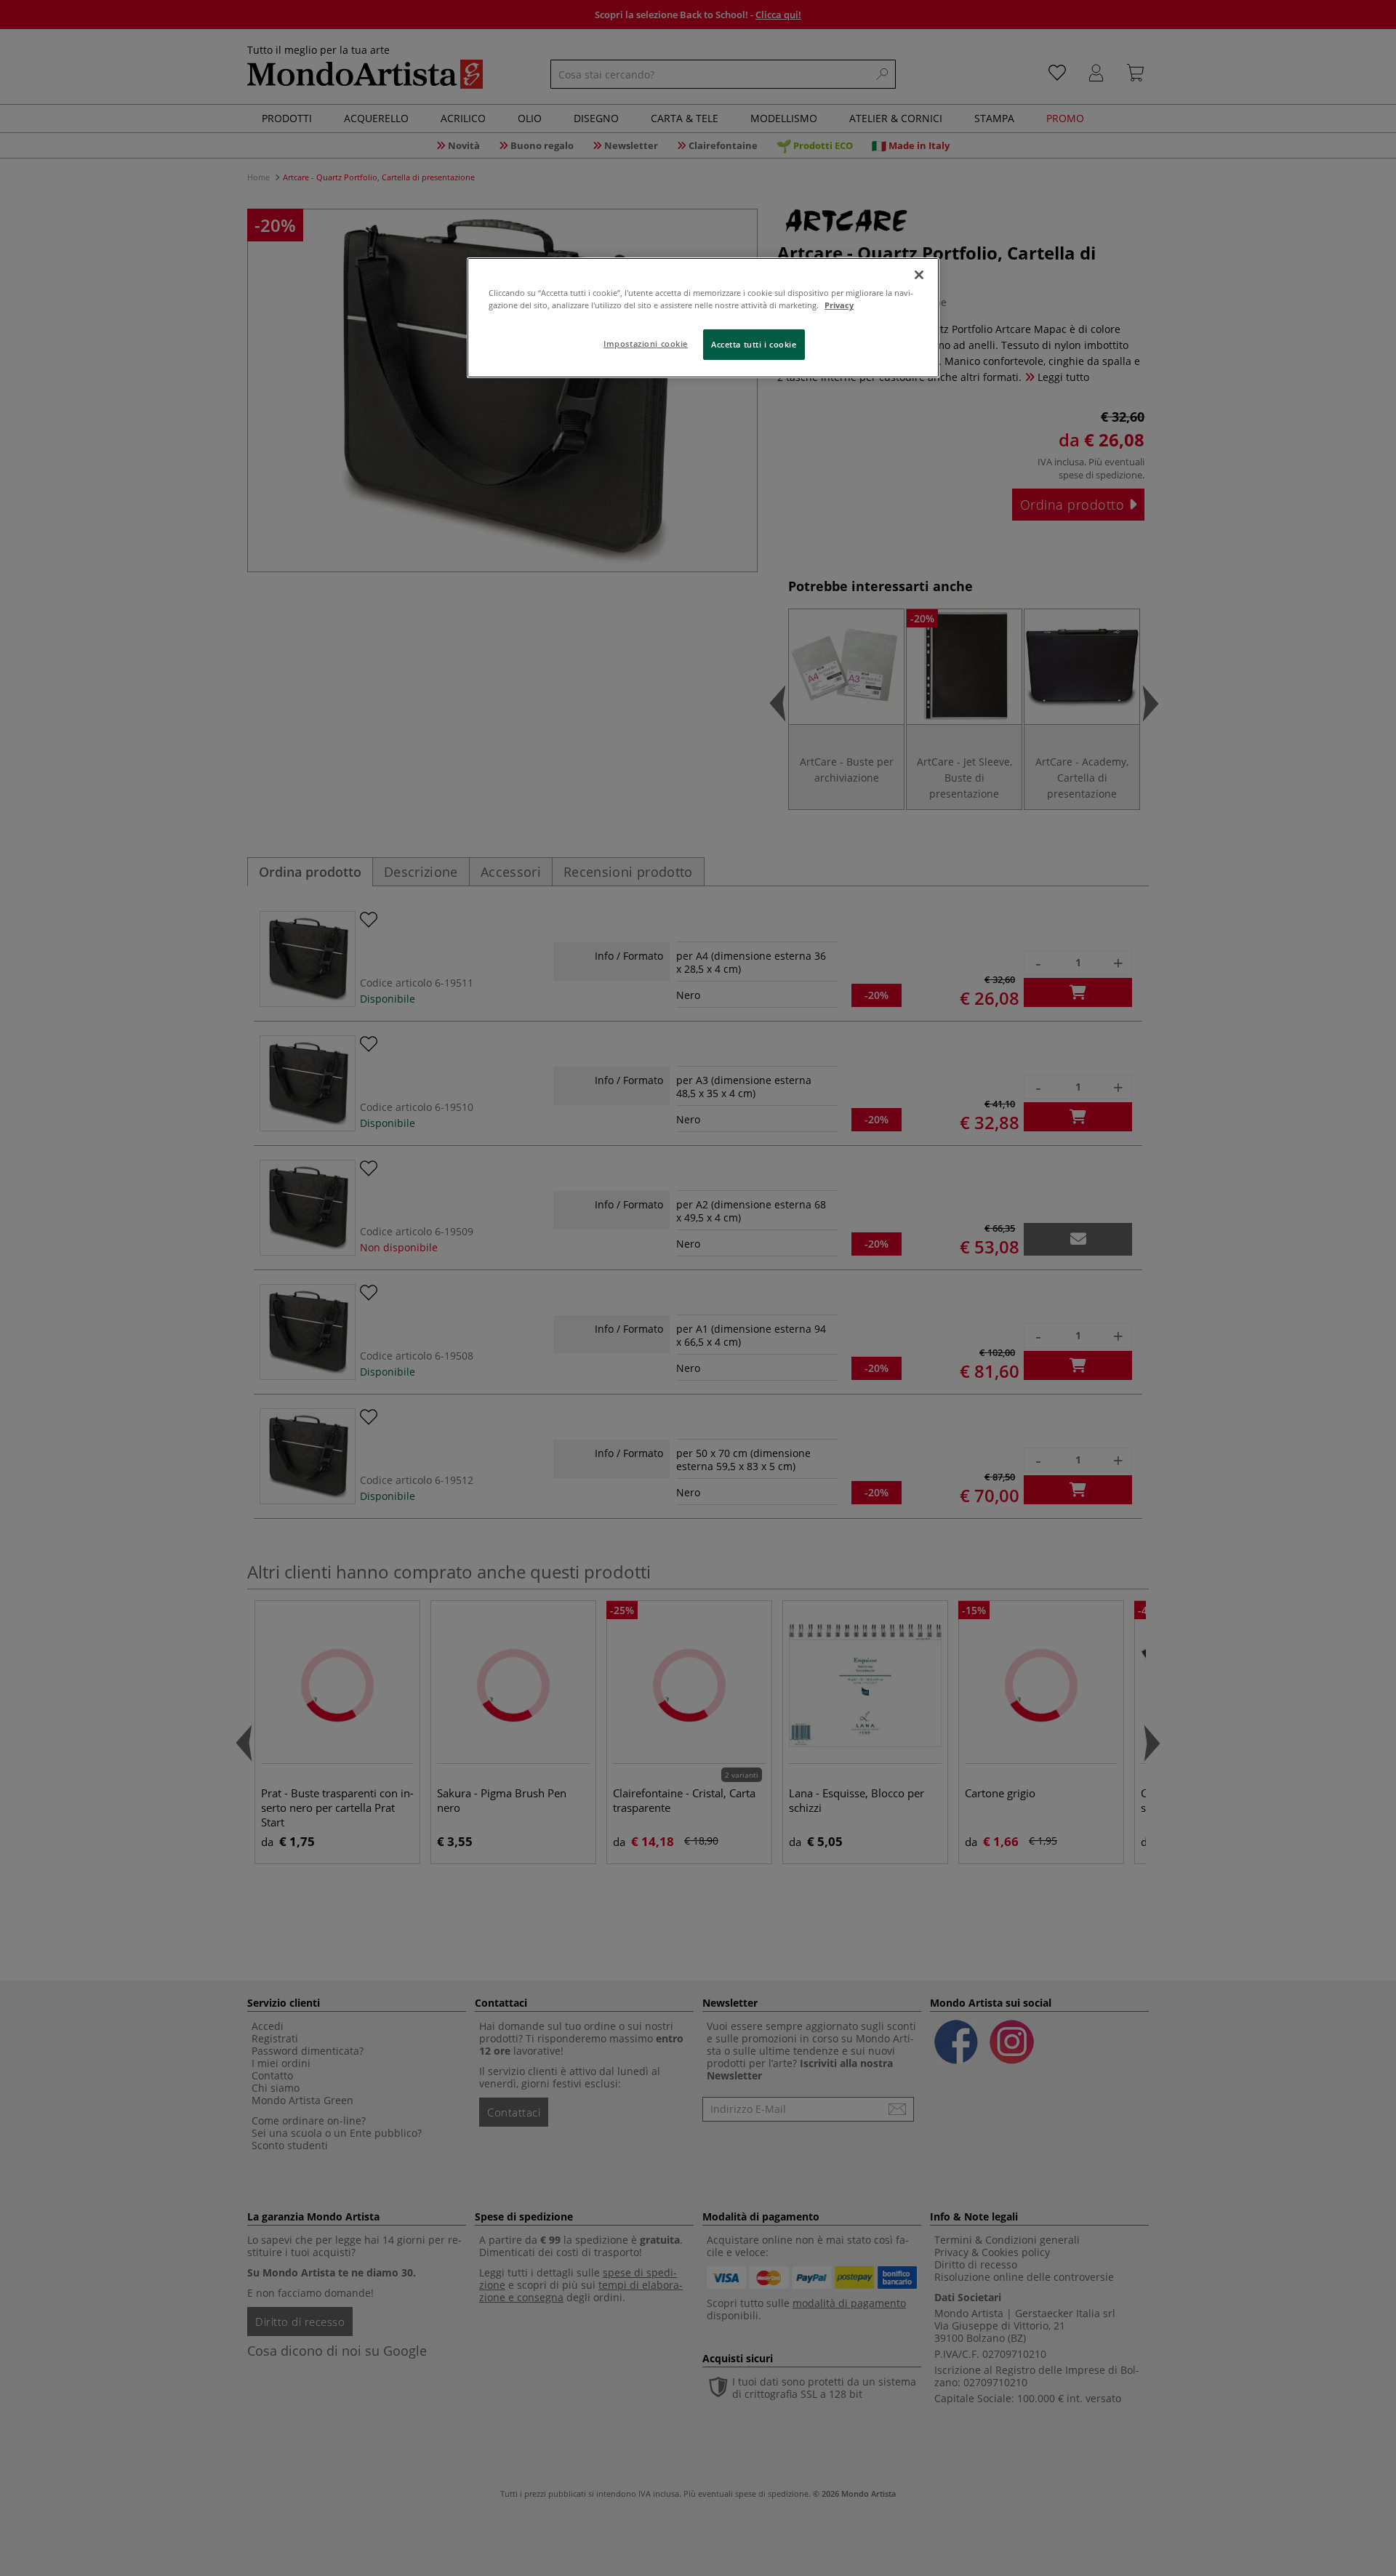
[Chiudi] (919, 275)
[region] (703, 318)
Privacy (839, 305)
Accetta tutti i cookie (754, 344)
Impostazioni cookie (646, 344)
